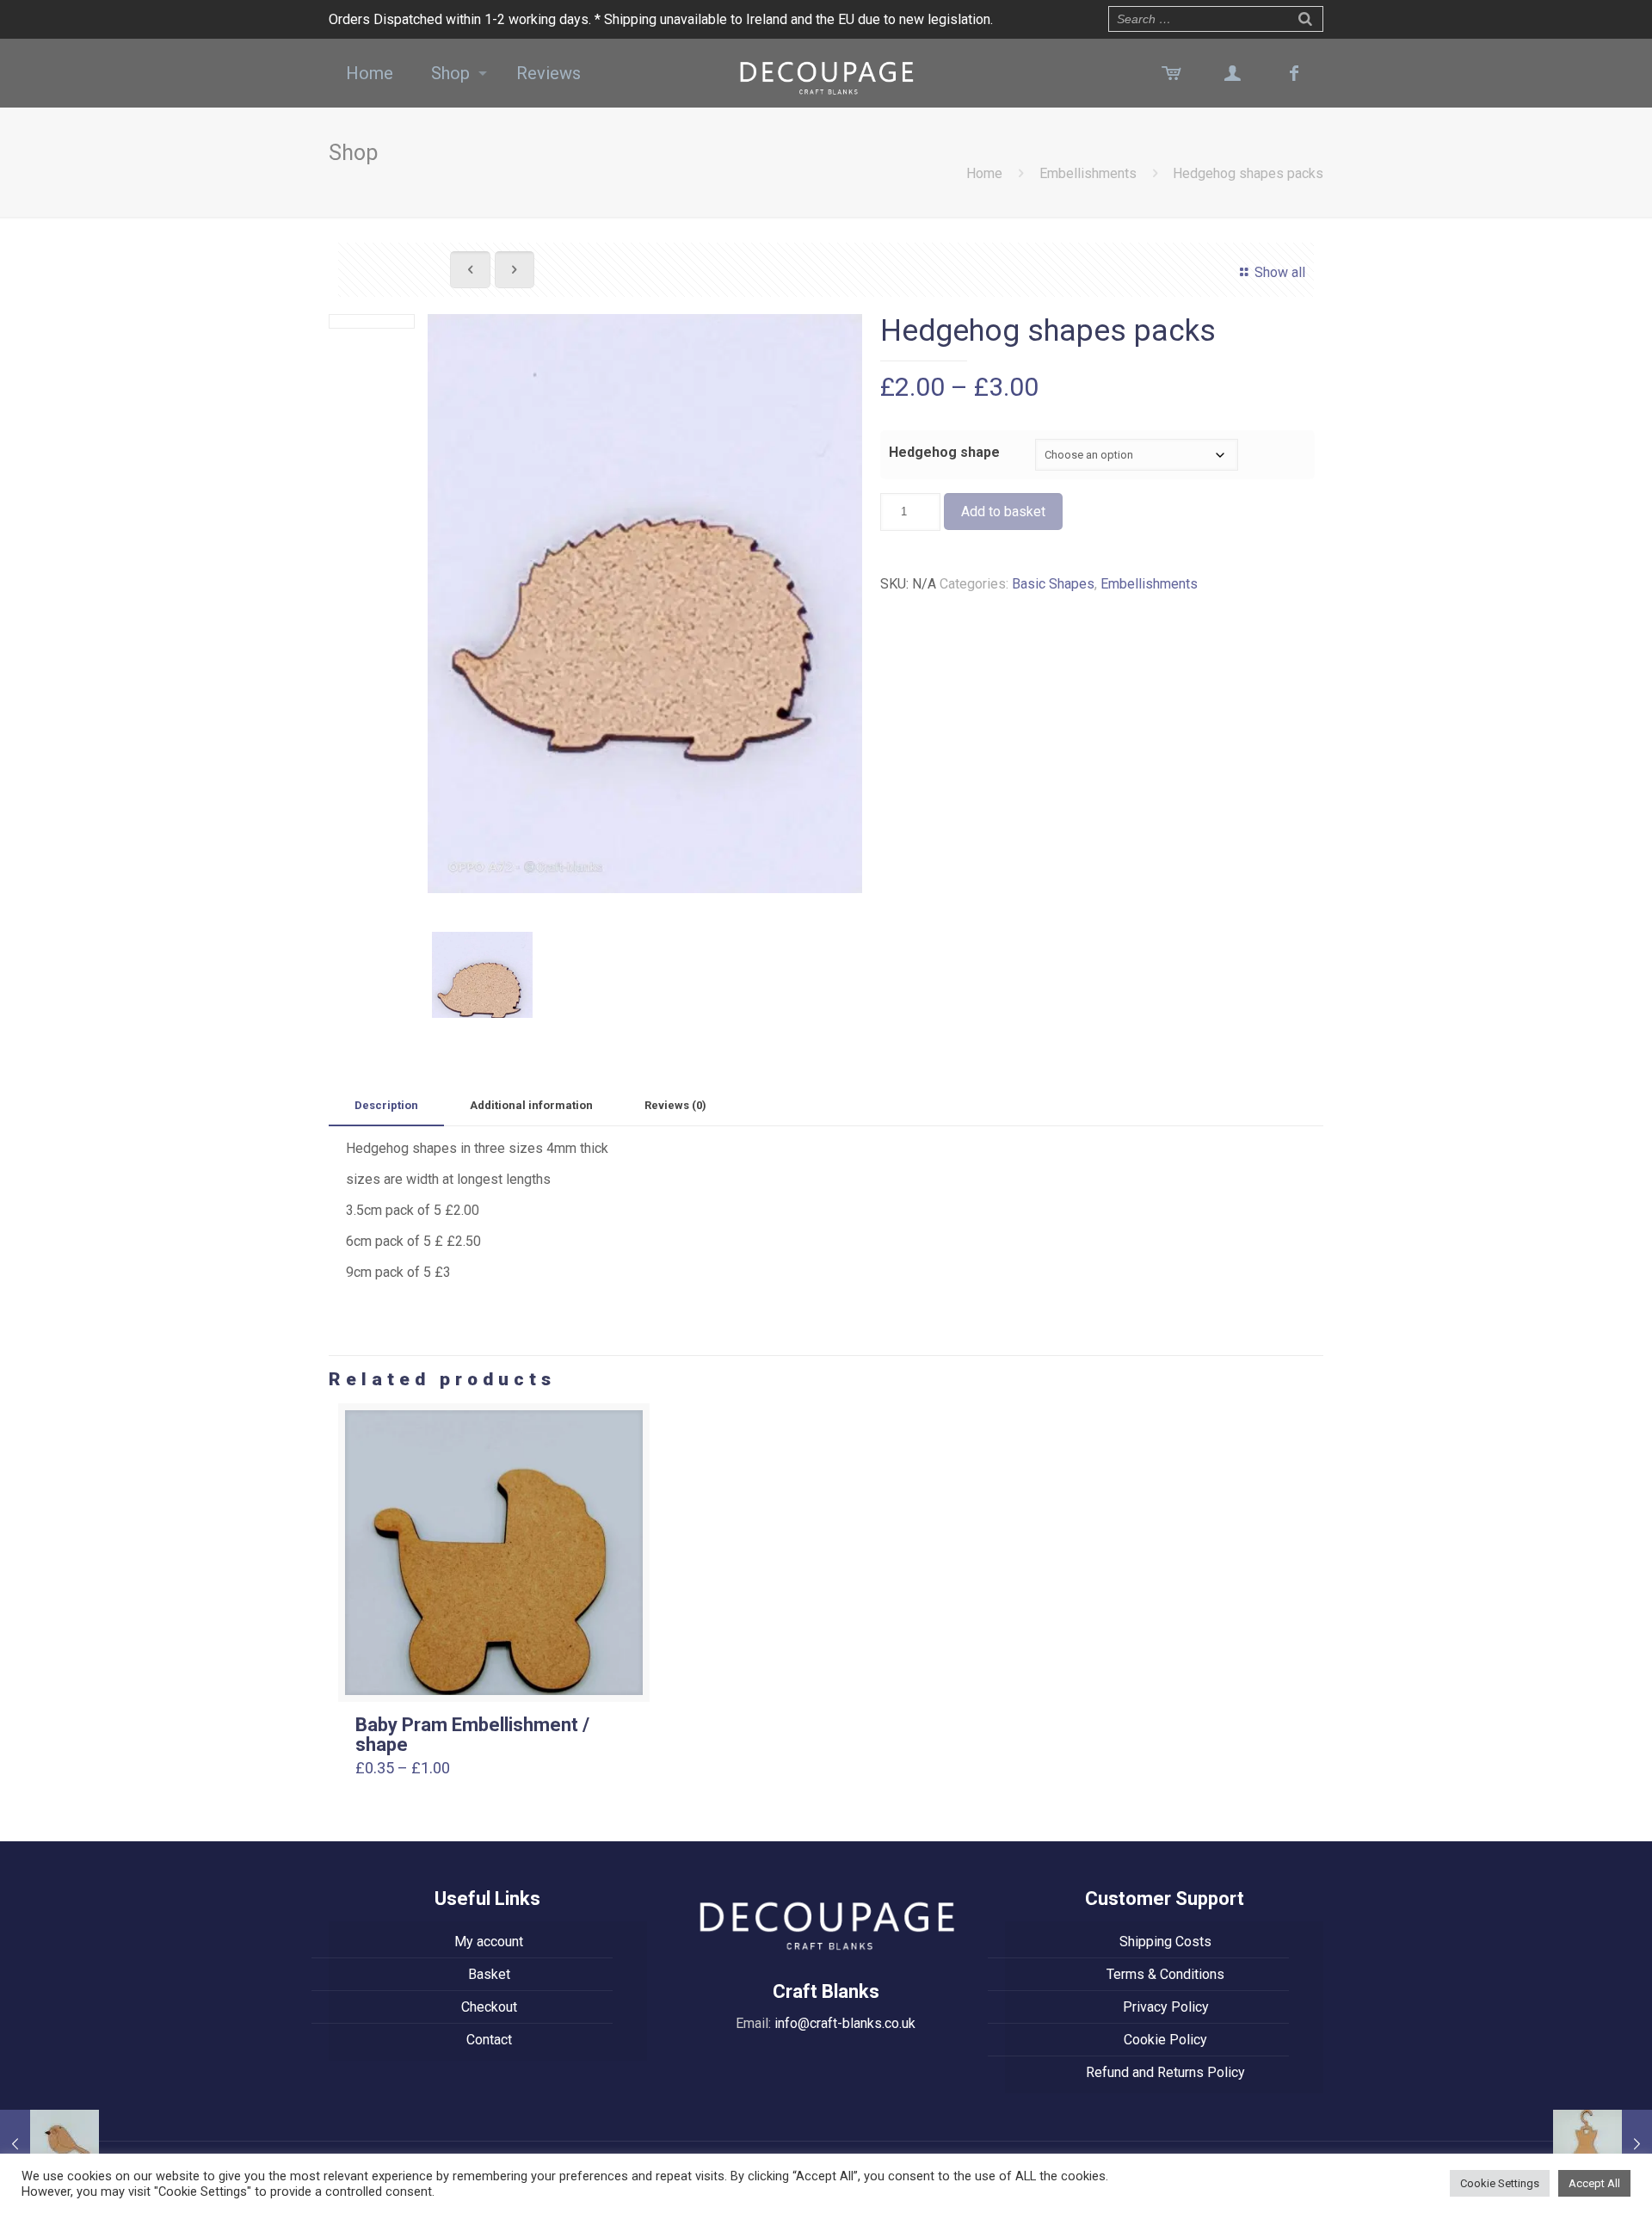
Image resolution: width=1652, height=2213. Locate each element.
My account (489, 1942)
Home (984, 173)
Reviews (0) (675, 1105)
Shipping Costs (1165, 1942)
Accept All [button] (1594, 2183)
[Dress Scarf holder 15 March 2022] (1603, 2144)
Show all (1279, 272)
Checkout (489, 2007)
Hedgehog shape (944, 452)
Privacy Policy (1166, 2007)
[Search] (1305, 17)
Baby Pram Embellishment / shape (472, 1735)
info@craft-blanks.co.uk (845, 2023)
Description (386, 1105)
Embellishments (1088, 173)
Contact (489, 2040)
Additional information (531, 1105)
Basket (489, 1974)
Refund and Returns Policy (1165, 2072)
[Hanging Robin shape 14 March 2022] (49, 2144)
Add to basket (1003, 512)
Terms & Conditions (1165, 1974)
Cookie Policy (1165, 2040)
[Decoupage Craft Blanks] (826, 73)
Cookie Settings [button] (1500, 2183)
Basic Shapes (1053, 584)
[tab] (386, 1106)
